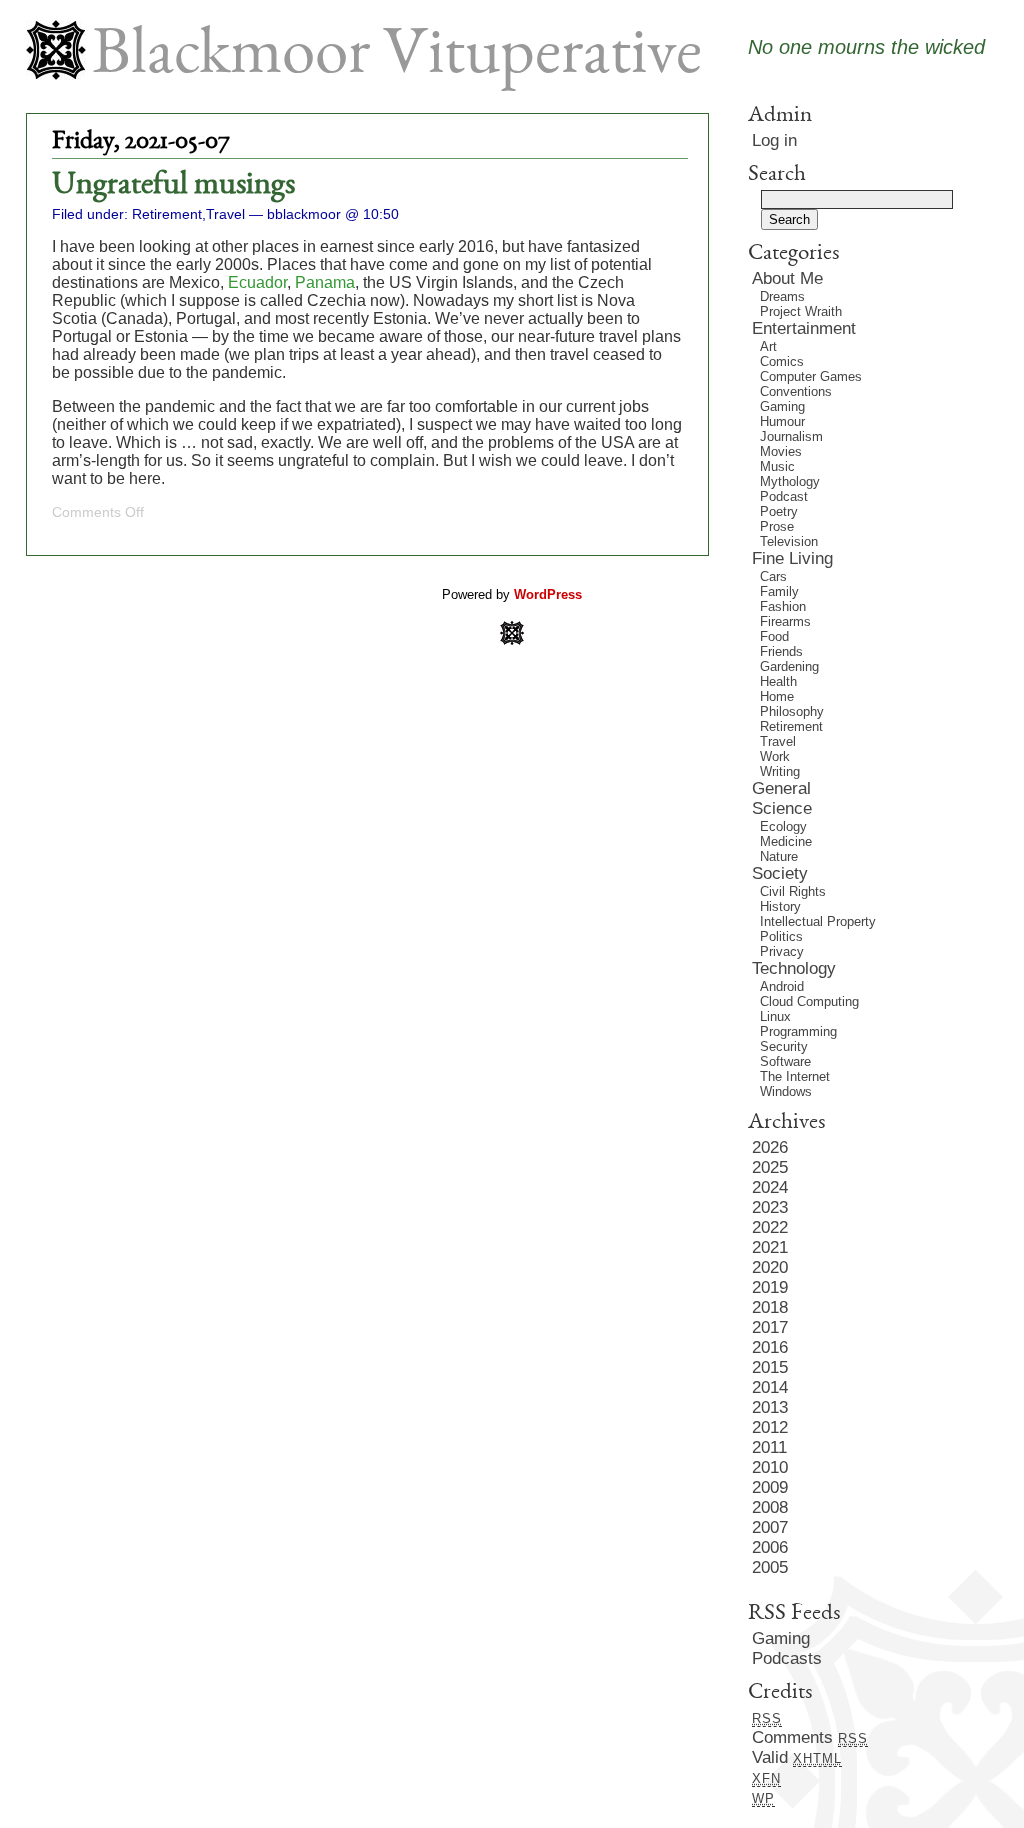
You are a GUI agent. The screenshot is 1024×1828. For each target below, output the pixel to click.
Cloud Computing (809, 1001)
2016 (770, 1347)
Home (777, 696)
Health (778, 681)
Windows (786, 1091)
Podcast (784, 496)
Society (780, 873)
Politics (781, 936)
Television (789, 541)
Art (768, 346)
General (781, 788)
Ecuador (257, 282)
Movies (781, 451)
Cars (773, 576)
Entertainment (804, 328)
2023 (770, 1207)
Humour (782, 421)
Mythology (790, 481)
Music (777, 466)
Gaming (782, 406)
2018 (770, 1307)
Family (779, 591)
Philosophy (792, 711)
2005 (770, 1567)
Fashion (783, 606)
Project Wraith (801, 311)
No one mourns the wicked (866, 46)
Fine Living (792, 558)
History (780, 906)
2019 (770, 1287)
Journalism (791, 436)
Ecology (783, 826)
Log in (774, 140)
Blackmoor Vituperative (397, 57)
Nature (779, 856)
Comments (810, 1737)
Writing (780, 771)
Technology (794, 968)
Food (774, 636)
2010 (770, 1467)
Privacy (782, 951)
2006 (770, 1547)
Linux (775, 1016)
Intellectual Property (818, 921)
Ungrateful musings (173, 186)
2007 (770, 1527)
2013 (770, 1407)
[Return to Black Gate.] (512, 639)
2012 (770, 1427)
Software (785, 1061)
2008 (770, 1507)
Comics (782, 361)
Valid (797, 1757)
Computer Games (811, 376)
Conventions (796, 391)
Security (784, 1046)
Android (782, 986)
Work (775, 756)
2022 (770, 1227)
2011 (769, 1447)
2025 (770, 1167)
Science (782, 808)
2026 (770, 1147)
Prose (777, 526)
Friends (781, 651)
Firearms (785, 621)
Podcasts (787, 1658)
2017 (770, 1327)
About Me (787, 278)
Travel (225, 214)
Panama (325, 282)
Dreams (782, 296)
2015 (770, 1367)
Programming (798, 1031)
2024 (770, 1187)
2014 (770, 1387)
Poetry (779, 511)
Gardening (789, 666)
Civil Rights (793, 891)
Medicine (786, 841)
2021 (770, 1247)
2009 (770, 1487)
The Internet (795, 1076)
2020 (770, 1267)
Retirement (167, 214)
